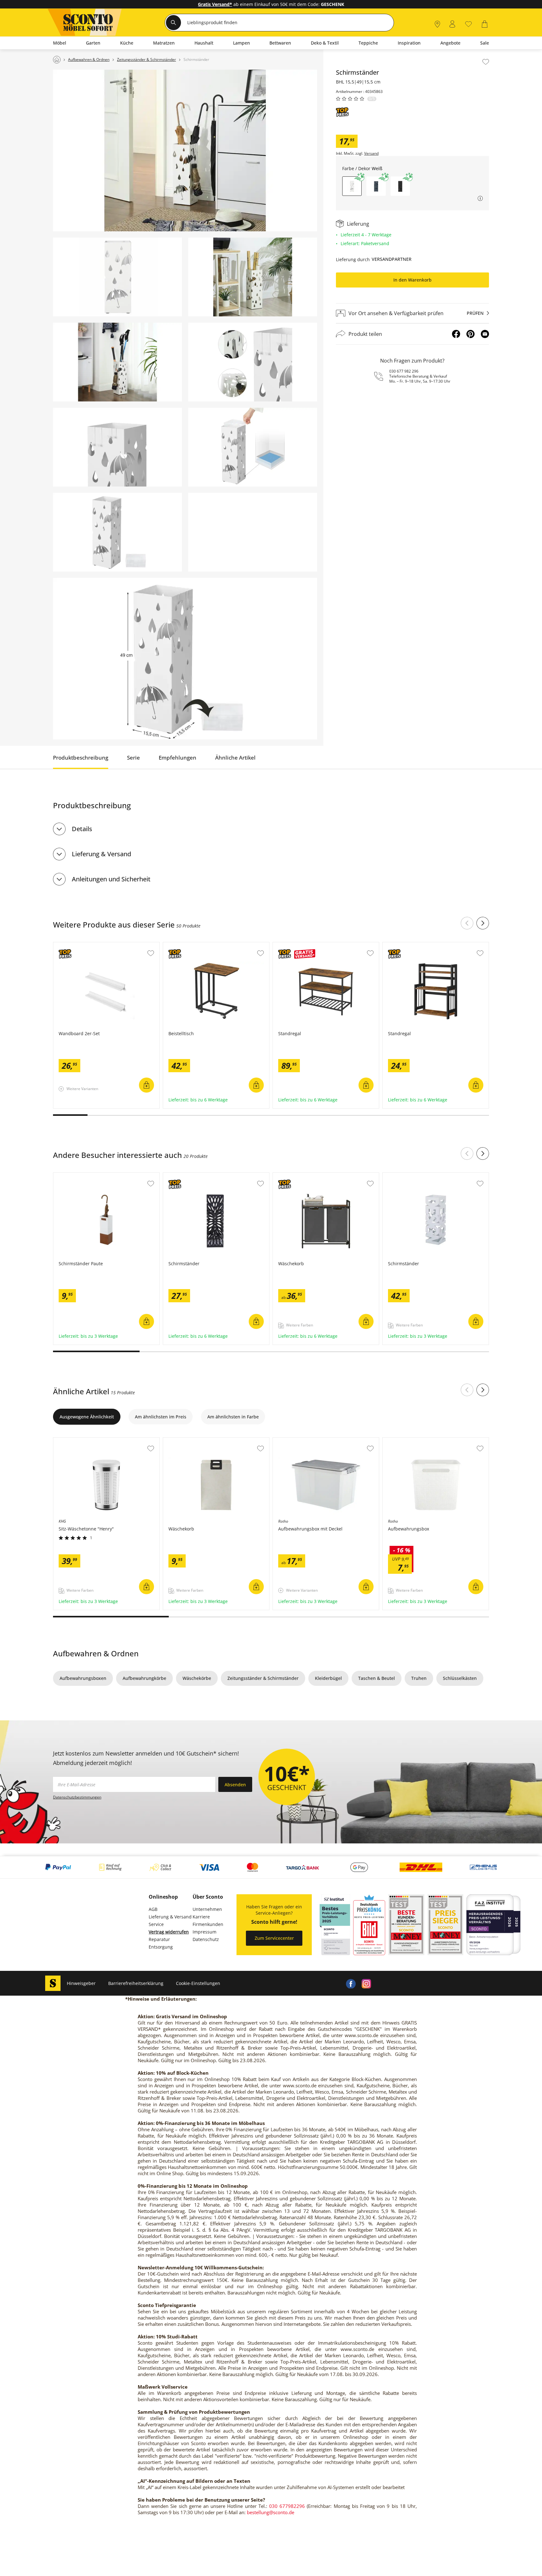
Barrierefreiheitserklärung (136, 1983)
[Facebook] (456, 334)
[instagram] (366, 1983)
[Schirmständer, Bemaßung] (185, 659)
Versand (371, 153)
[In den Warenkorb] (146, 1085)
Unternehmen (207, 1909)
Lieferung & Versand (101, 854)
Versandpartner (392, 259)
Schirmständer (179, 1176)
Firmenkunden (208, 1924)
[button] (376, 186)
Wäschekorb (286, 1176)
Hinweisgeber (81, 1983)
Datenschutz (206, 1939)
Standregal (285, 945)
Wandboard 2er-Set (74, 945)
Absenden (235, 1785)
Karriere (201, 1917)
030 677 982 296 (404, 371)
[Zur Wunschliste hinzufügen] (486, 62)
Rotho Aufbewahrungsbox (411, 1441)
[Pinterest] (470, 334)
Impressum (205, 1932)
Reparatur (159, 1939)
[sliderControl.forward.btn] (483, 923)
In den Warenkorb (412, 280)
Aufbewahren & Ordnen (96, 1653)
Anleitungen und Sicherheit (111, 879)
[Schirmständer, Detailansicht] (253, 362)
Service (156, 1924)
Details (82, 829)
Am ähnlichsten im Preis (161, 1417)
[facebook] (351, 1983)
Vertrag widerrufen (169, 1932)
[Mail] (485, 334)
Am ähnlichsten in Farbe (233, 1417)
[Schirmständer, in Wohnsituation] (185, 151)
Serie (133, 758)
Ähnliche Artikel (235, 758)
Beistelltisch (176, 945)
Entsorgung (161, 1947)
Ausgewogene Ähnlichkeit (87, 1417)
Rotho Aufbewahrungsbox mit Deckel (312, 1441)
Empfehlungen (178, 758)
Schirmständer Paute (76, 1176)
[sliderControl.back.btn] (467, 923)
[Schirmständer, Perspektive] (117, 532)
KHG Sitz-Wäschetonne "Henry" (87, 1441)
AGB (153, 1909)
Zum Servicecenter (274, 1938)
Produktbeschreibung (81, 758)
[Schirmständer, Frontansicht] (117, 277)
